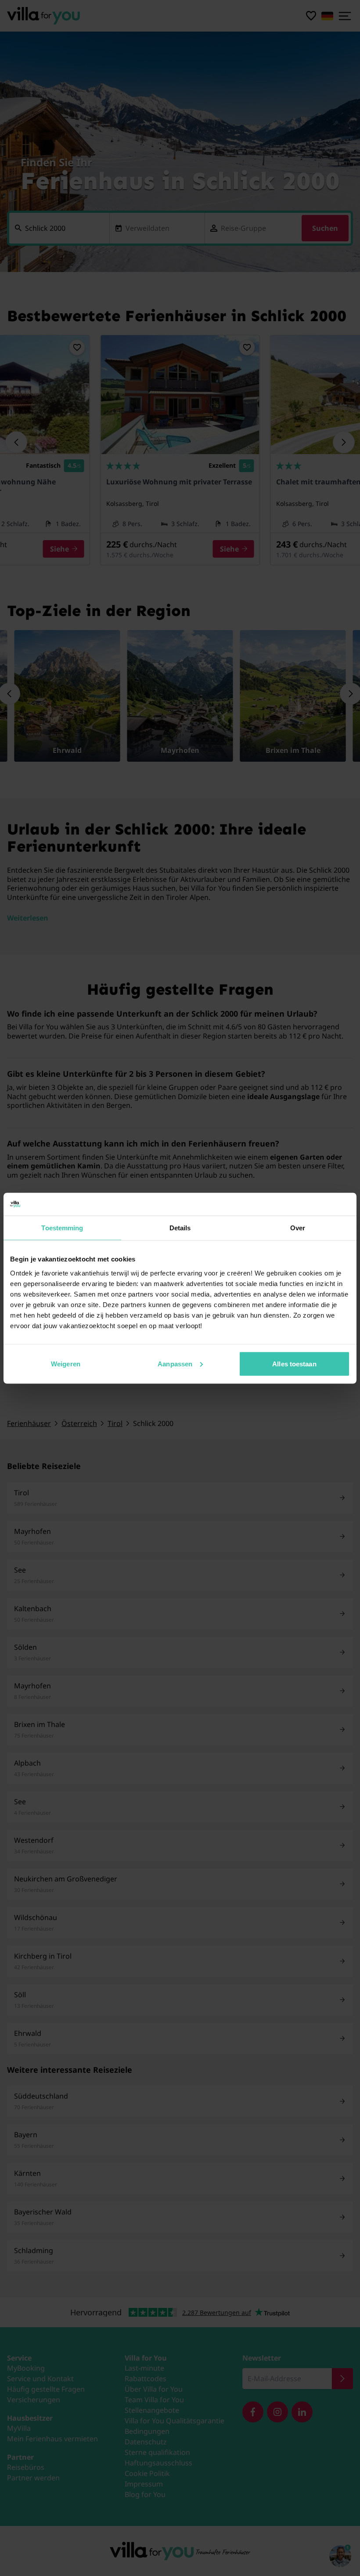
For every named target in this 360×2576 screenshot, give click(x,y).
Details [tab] (180, 1228)
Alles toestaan (294, 1363)
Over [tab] (298, 1228)
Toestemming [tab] (62, 1228)
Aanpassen (175, 1363)
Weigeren (66, 1363)
